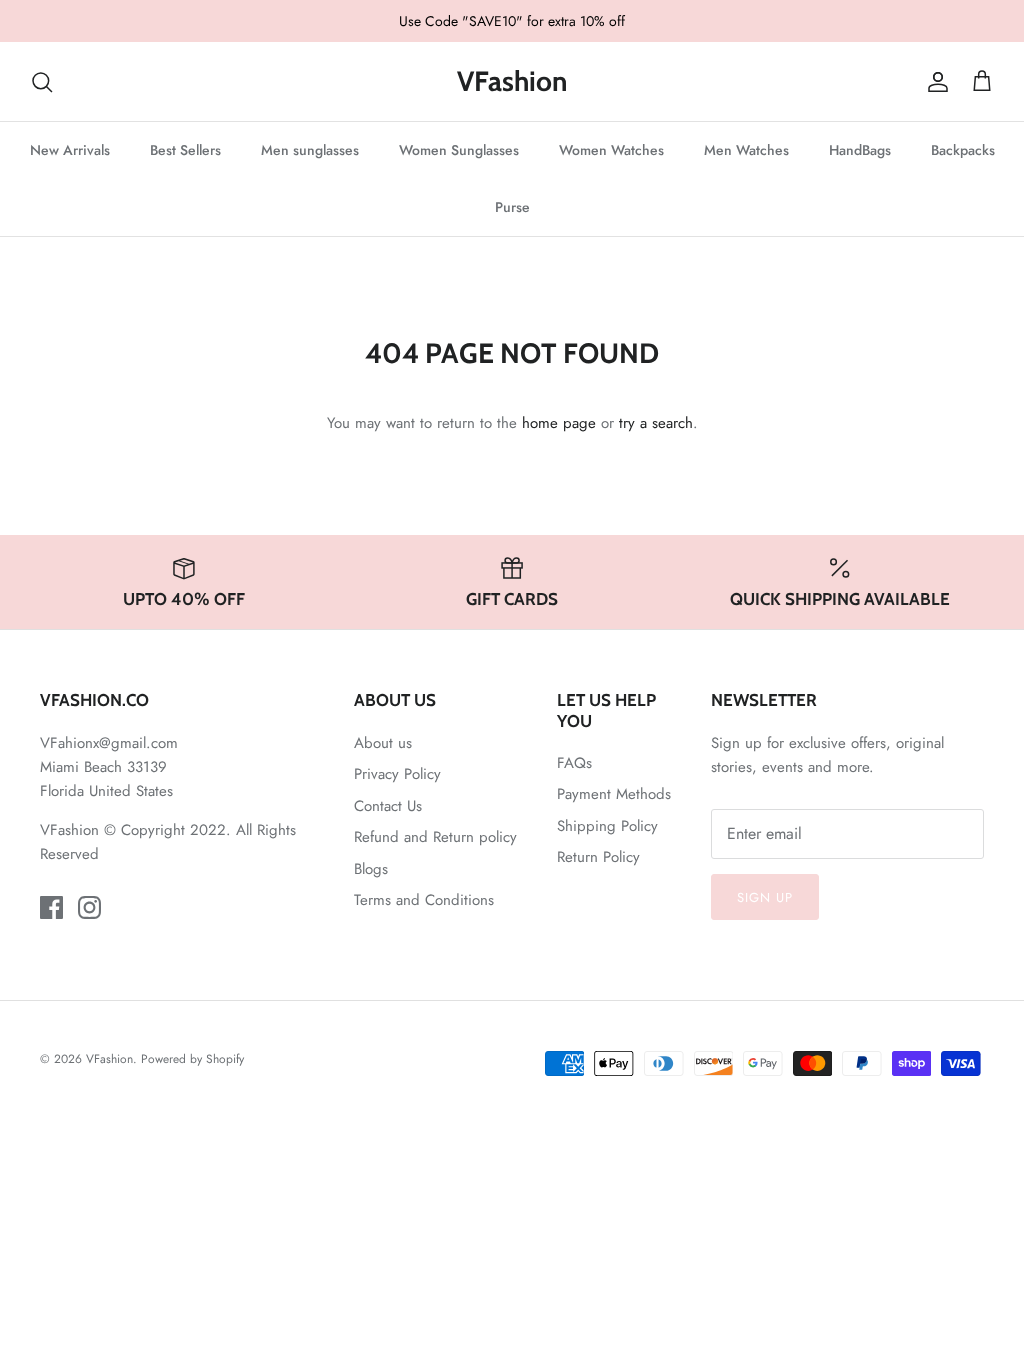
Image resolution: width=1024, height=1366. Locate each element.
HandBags (860, 150)
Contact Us (388, 806)
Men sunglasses (310, 150)
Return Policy (598, 857)
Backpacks (963, 150)
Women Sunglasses (459, 150)
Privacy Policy (397, 774)
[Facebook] (51, 907)
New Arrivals (70, 150)
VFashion (109, 1059)
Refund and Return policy (435, 837)
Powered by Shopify (192, 1059)
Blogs (371, 869)
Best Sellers (185, 150)
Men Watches (746, 150)
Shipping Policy (607, 826)
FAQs (574, 763)
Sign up (765, 897)
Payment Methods (614, 794)
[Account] (934, 82)
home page (559, 423)
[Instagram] (89, 907)
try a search (656, 423)
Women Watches (611, 150)
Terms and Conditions (424, 900)
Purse (512, 207)
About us (383, 743)
